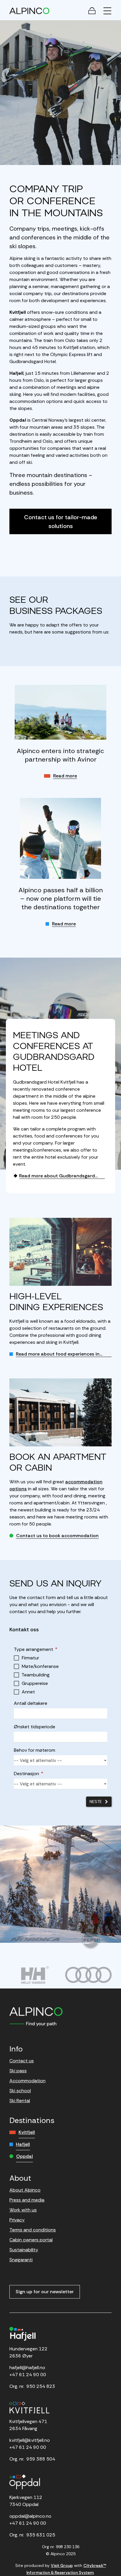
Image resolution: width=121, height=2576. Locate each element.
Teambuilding (36, 1675)
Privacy (17, 2220)
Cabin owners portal (31, 2240)
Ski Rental (20, 2101)
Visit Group (62, 2565)
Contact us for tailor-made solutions (61, 522)
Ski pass (18, 2071)
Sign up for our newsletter (45, 2292)
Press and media (27, 2200)
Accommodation (27, 2081)
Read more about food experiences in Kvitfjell (54, 1354)
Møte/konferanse (40, 1666)
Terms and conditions (33, 2230)
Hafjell (23, 2144)
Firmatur (30, 1658)
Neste (96, 1802)
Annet (28, 1692)
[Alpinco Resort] (29, 11)
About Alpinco (25, 2190)
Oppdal (25, 2156)
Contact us (22, 2061)
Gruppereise (35, 1683)
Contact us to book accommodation (57, 1536)
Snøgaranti (21, 2260)
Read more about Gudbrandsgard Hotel (54, 1176)
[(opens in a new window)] (35, 1939)
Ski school (20, 2091)
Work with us (23, 2210)
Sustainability (24, 2250)
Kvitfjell (27, 2132)
